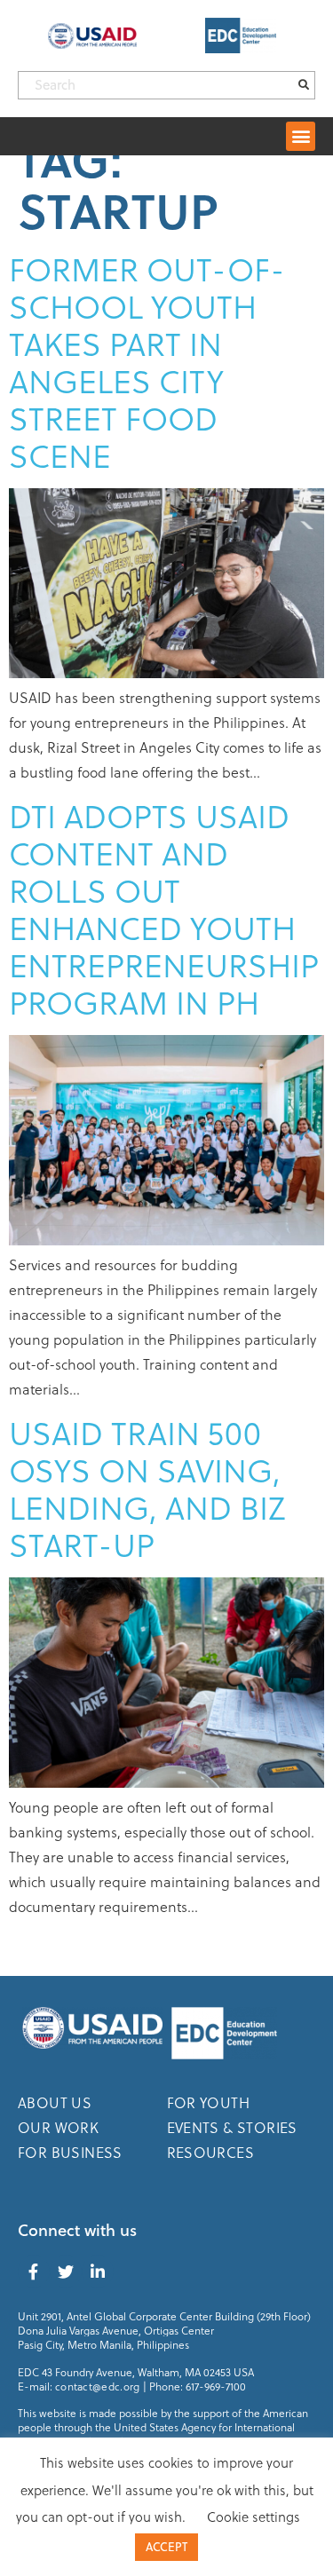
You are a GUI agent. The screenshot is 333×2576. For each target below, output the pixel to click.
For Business (70, 2152)
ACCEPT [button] (166, 2547)
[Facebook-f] (34, 2272)
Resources (211, 2152)
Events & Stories (232, 2127)
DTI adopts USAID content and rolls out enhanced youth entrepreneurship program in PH (164, 909)
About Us (55, 2102)
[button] (301, 136)
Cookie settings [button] (254, 2517)
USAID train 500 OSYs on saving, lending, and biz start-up (147, 1488)
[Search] (304, 85)
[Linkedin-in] (98, 2272)
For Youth (209, 2102)
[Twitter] (66, 2272)
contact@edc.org (98, 2386)
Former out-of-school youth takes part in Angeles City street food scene (147, 362)
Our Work (58, 2127)
